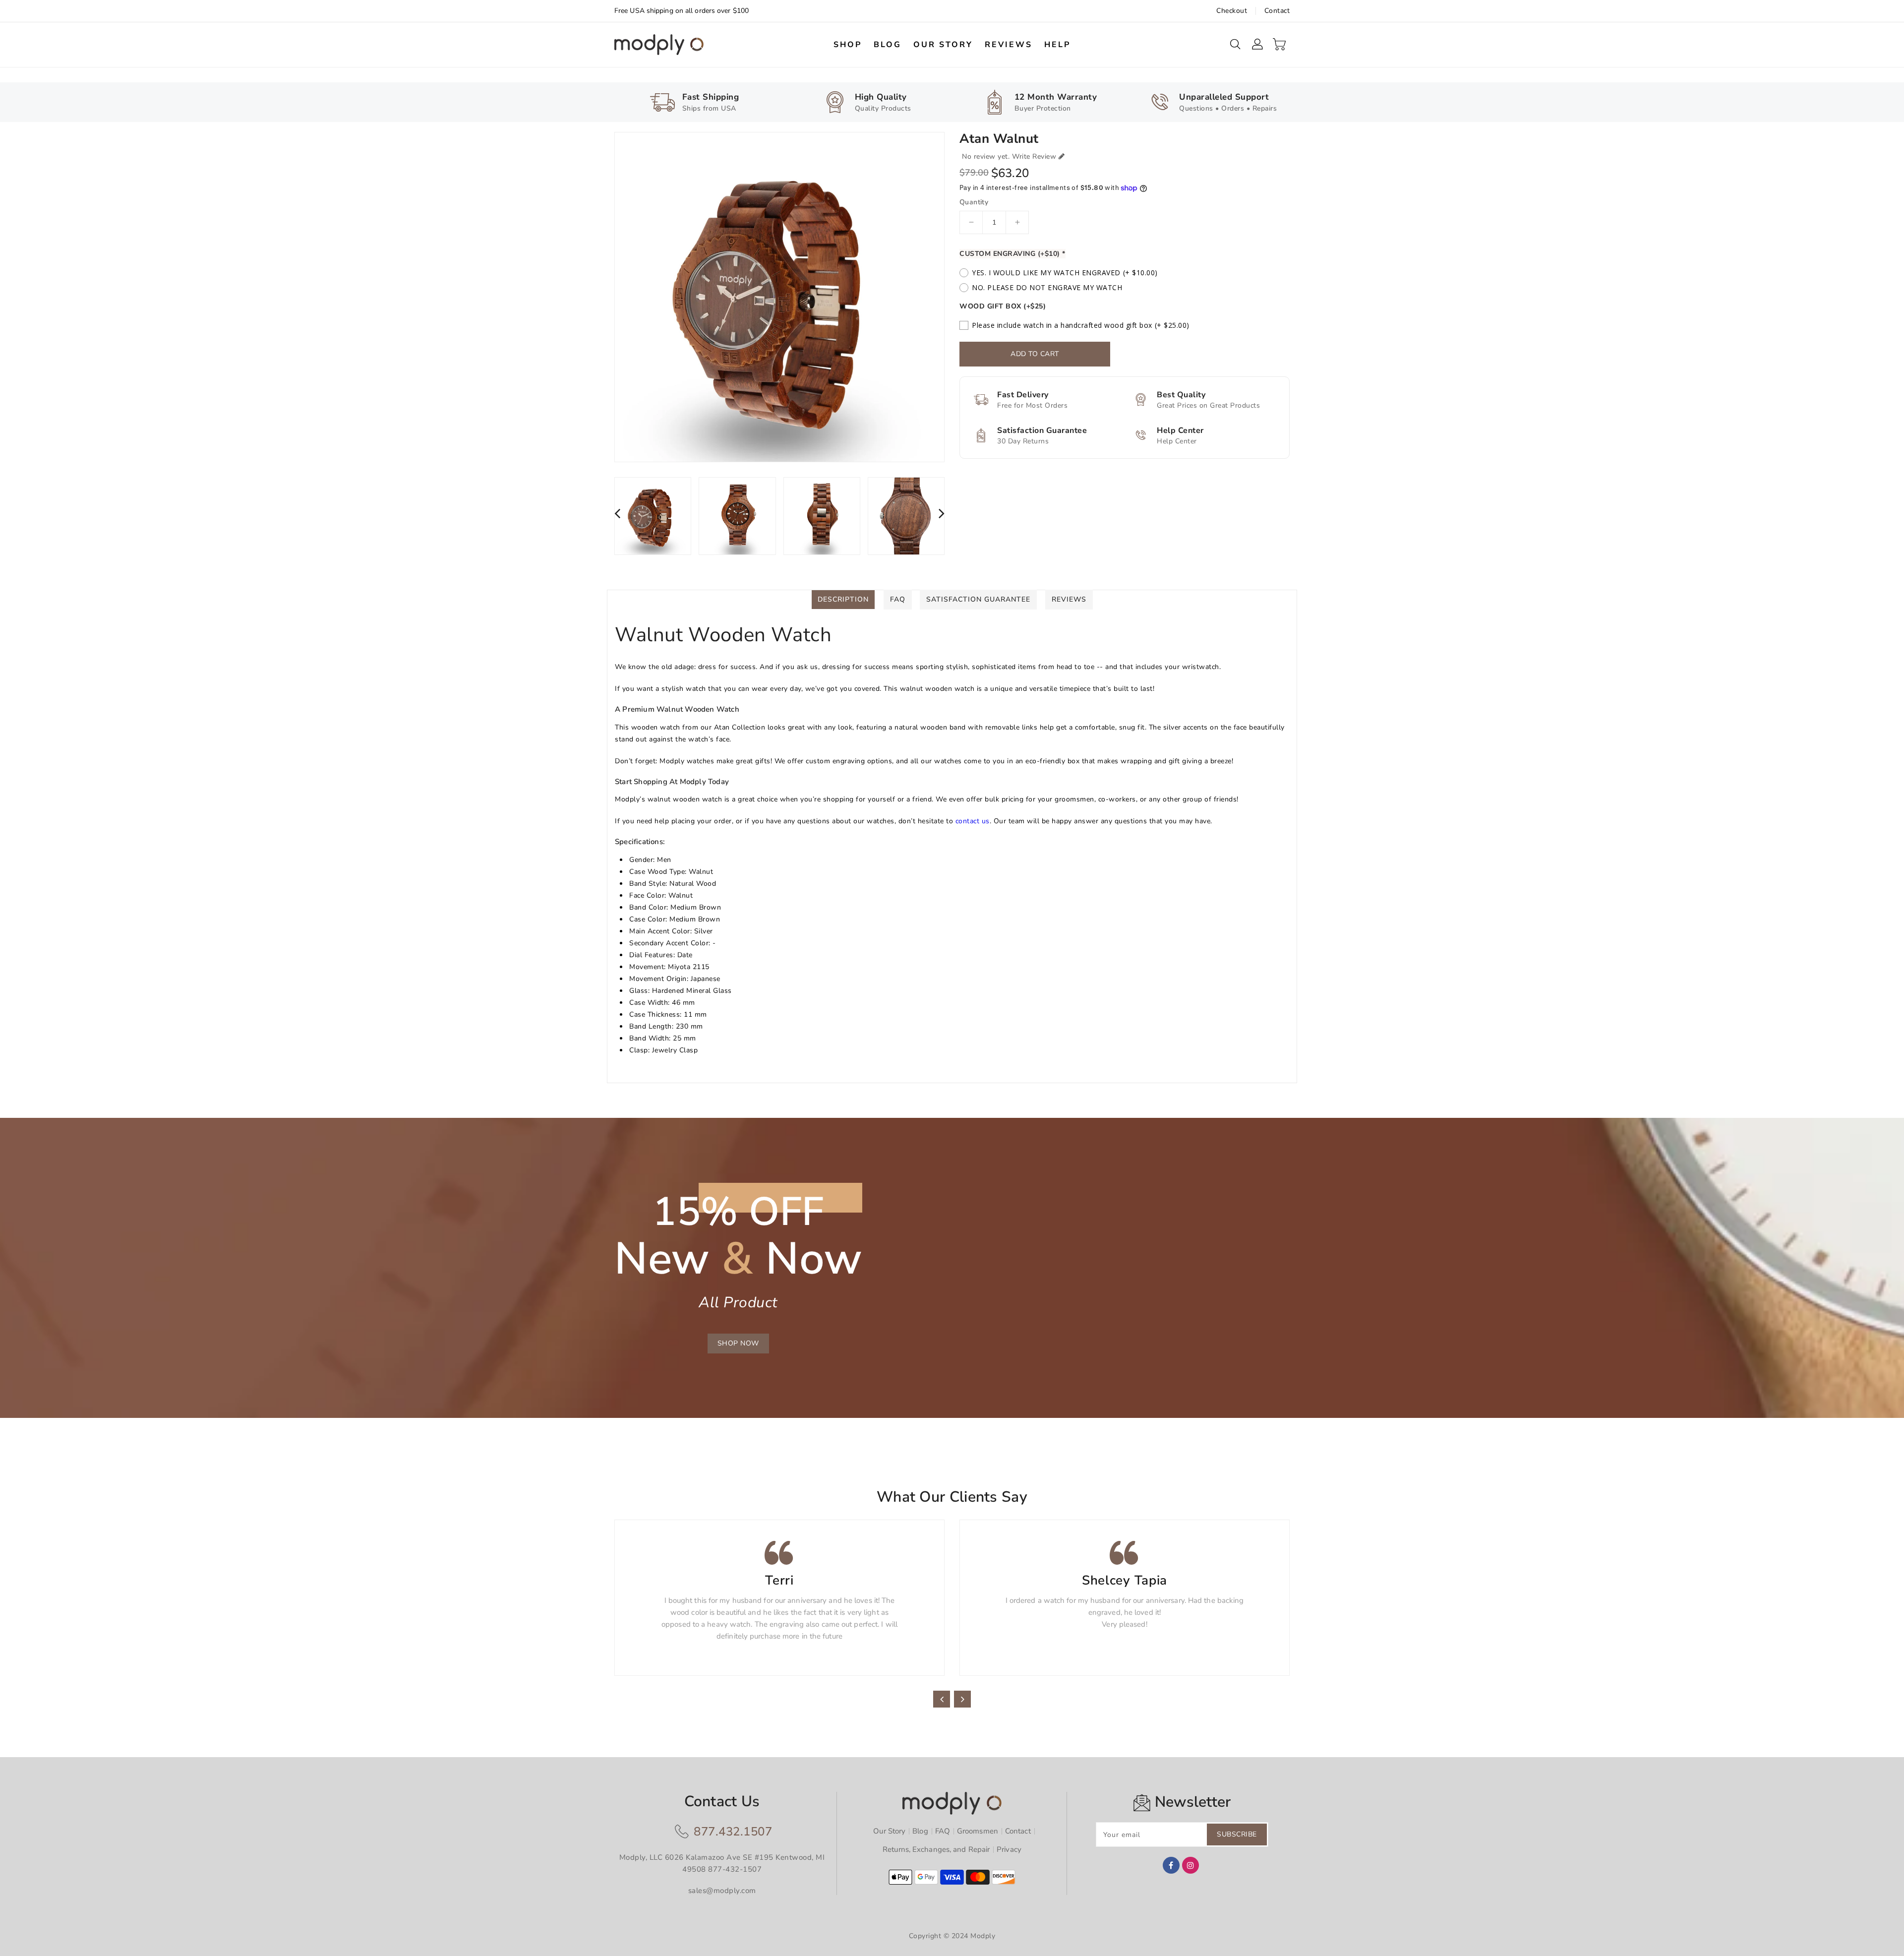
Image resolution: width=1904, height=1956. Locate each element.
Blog (920, 1831)
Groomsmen (978, 1831)
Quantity (974, 202)
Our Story (889, 1831)
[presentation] (617, 513)
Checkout (1232, 11)
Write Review (1034, 156)
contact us (973, 821)
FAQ (943, 1831)
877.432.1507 (733, 1832)
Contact (1277, 11)
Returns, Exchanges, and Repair (936, 1849)
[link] (693, 101)
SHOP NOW (738, 1343)
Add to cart (1035, 354)
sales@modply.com (722, 1891)
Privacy (1009, 1849)
